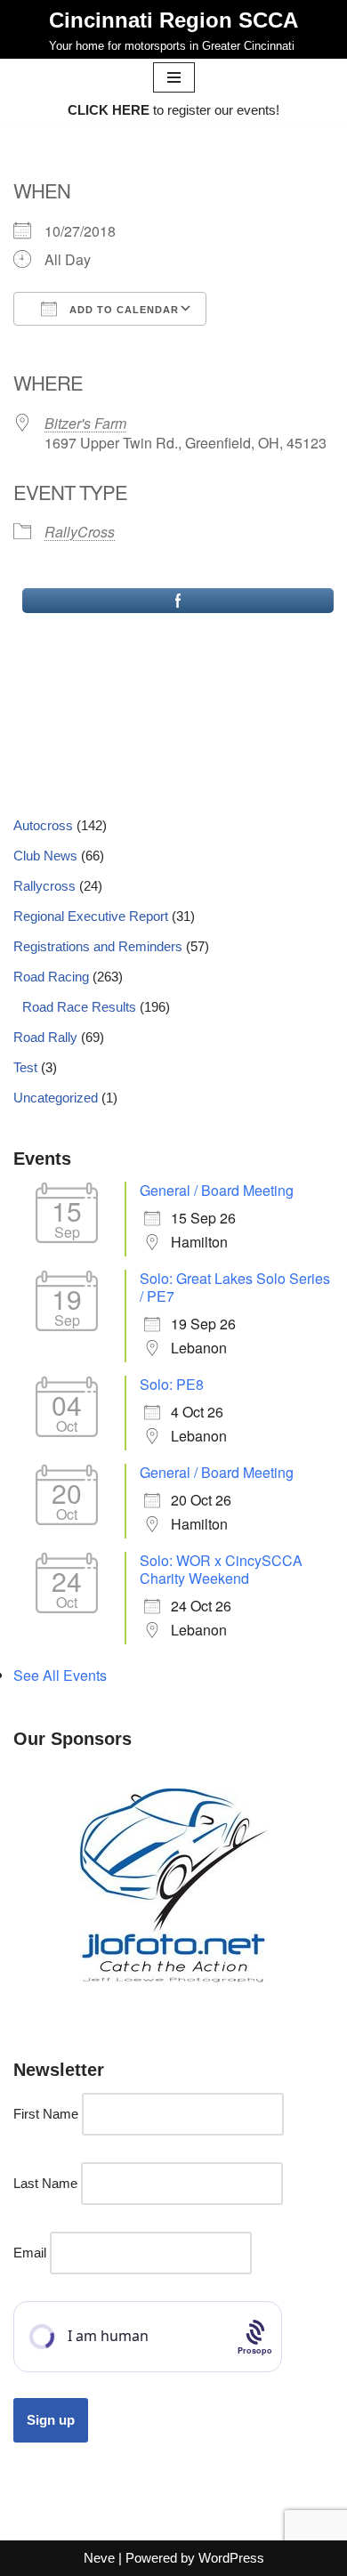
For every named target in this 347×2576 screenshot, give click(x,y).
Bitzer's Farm (85, 423)
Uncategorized (56, 1098)
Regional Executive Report (91, 916)
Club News (45, 856)
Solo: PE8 (172, 1384)
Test (25, 1067)
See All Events (60, 1675)
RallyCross (80, 532)
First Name (46, 2114)
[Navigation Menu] (174, 77)
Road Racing (51, 977)
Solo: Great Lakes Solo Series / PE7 (235, 1287)
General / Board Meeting (217, 1190)
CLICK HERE (109, 110)
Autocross (43, 825)
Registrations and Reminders (98, 946)
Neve (99, 2558)
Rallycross (44, 886)
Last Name (45, 2183)
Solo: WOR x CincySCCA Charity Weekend (221, 1569)
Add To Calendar (122, 310)
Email (30, 2253)
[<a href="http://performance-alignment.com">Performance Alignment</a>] (173, 1891)
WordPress (231, 2558)
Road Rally (45, 1037)
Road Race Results (79, 1007)
